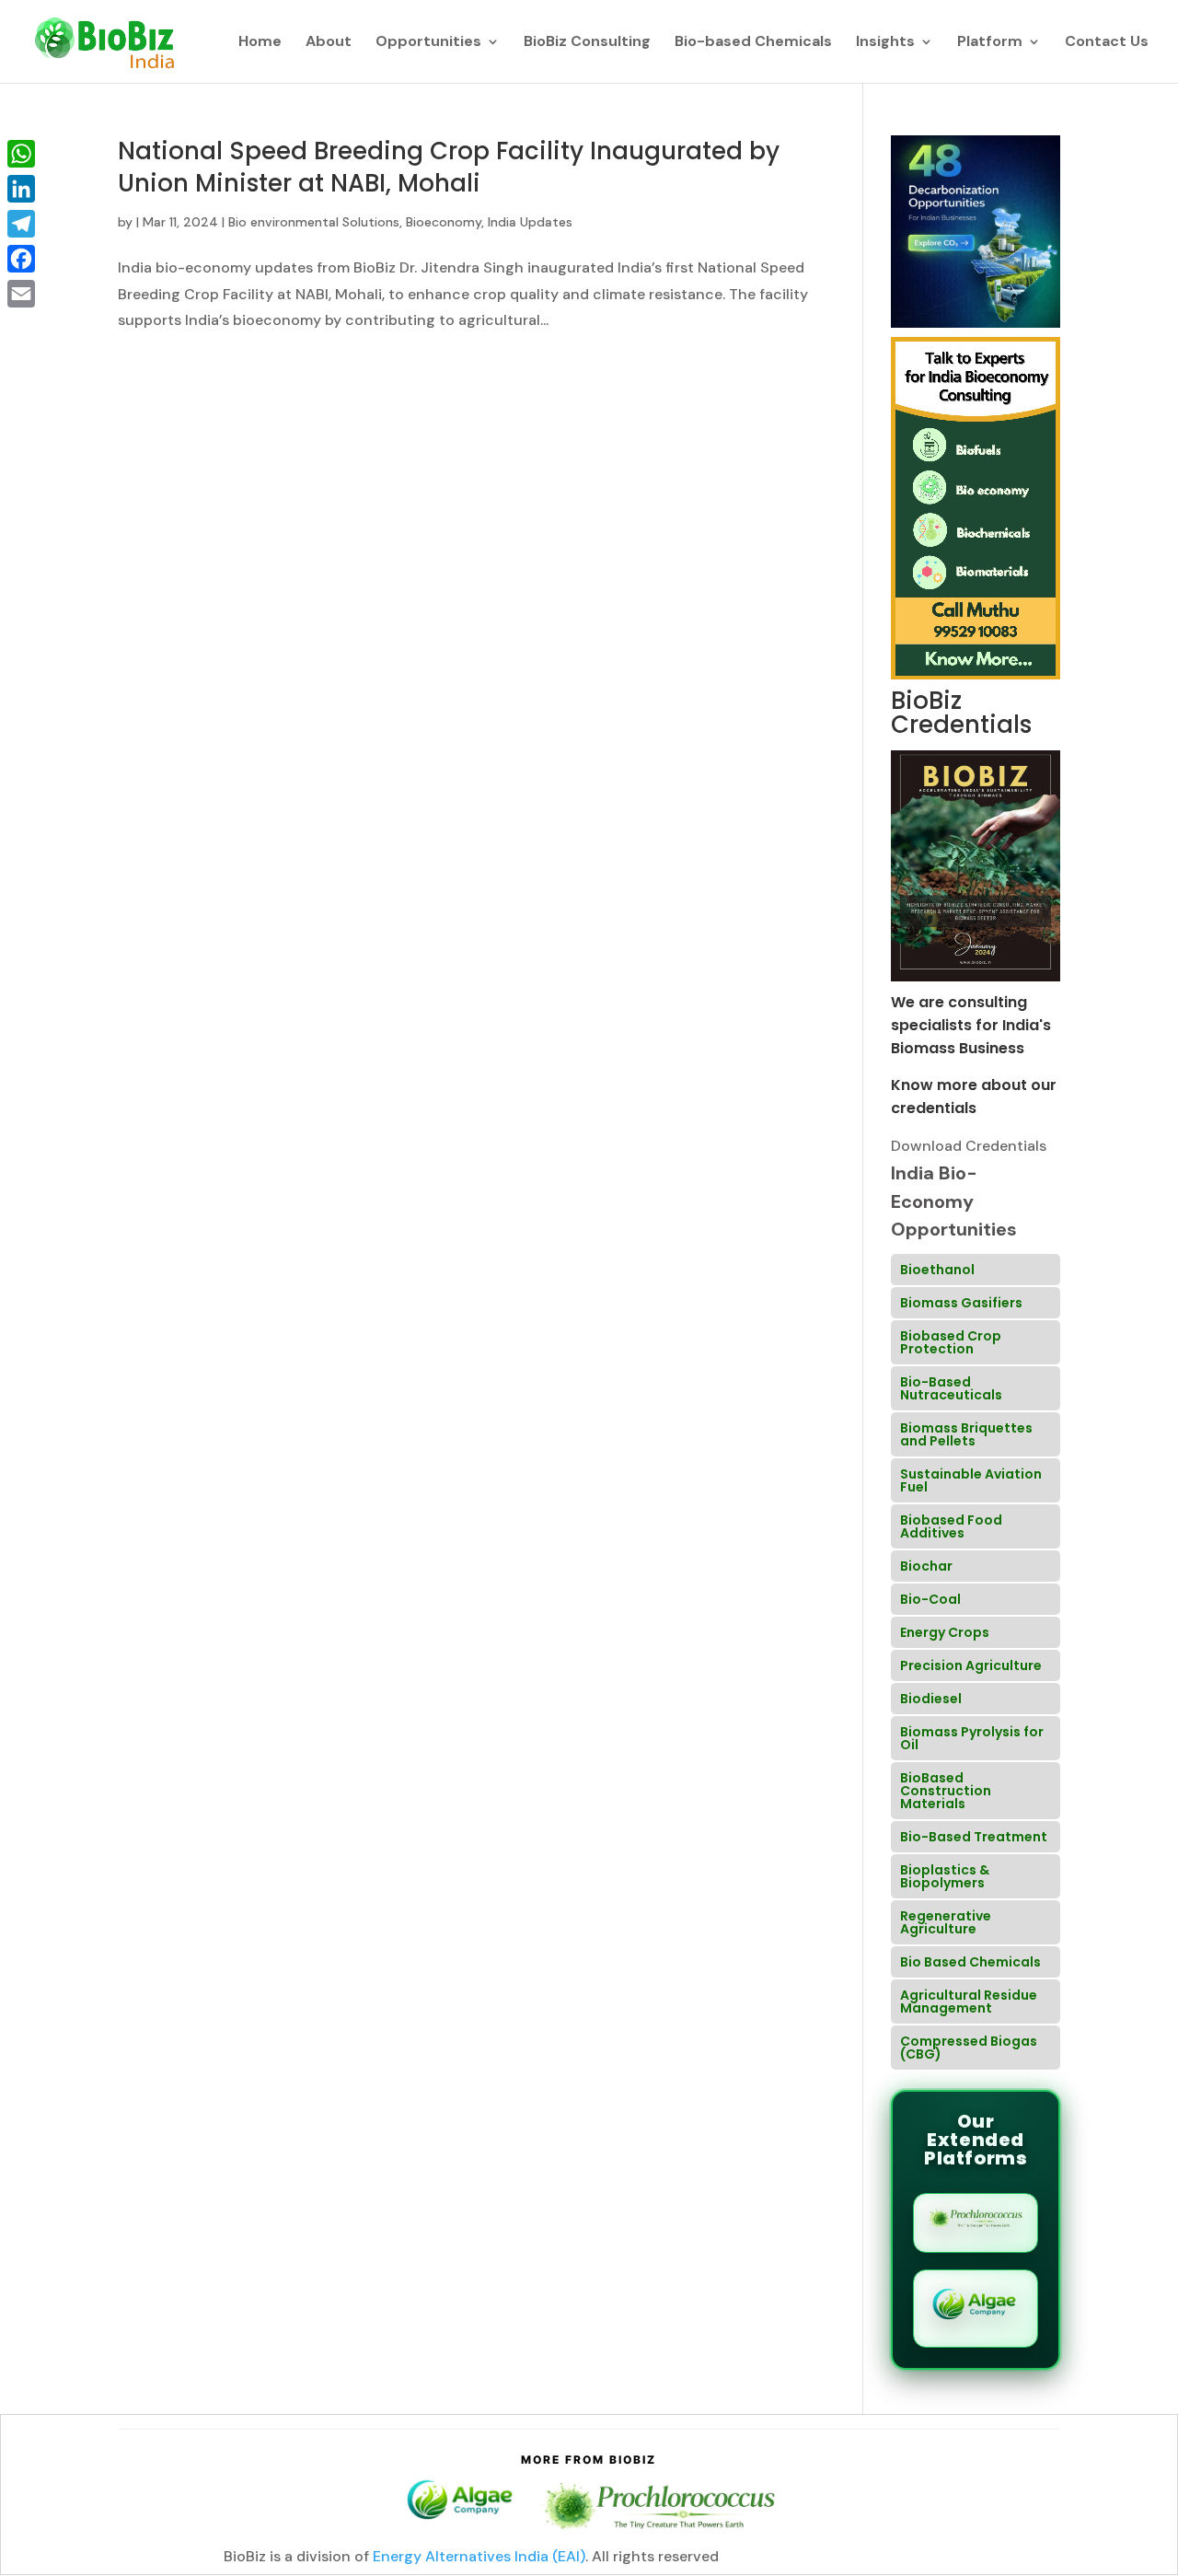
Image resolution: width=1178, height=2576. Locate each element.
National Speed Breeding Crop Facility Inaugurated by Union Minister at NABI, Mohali (449, 167)
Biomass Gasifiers (961, 1303)
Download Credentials (969, 1146)
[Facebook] (21, 259)
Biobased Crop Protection (951, 1342)
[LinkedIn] (21, 189)
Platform (990, 43)
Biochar (926, 1566)
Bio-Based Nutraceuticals (951, 1388)
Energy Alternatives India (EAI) (479, 2556)
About (329, 43)
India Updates (530, 222)
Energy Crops (945, 1632)
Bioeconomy (444, 222)
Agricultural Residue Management (969, 2002)
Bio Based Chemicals (970, 1962)
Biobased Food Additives (951, 1526)
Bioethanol (937, 1270)
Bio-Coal (930, 1599)
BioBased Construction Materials (946, 1791)
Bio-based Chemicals (753, 43)
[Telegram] (21, 224)
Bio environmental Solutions (314, 222)
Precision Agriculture (971, 1665)
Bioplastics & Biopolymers (945, 1876)
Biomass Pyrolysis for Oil (972, 1738)
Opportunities (428, 43)
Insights (885, 43)
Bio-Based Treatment (974, 1837)
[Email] (21, 294)
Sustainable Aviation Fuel (971, 1480)
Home (260, 43)
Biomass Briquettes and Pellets (966, 1434)
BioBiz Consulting (587, 43)
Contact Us (1107, 43)
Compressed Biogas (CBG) (969, 2048)
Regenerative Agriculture (946, 1922)
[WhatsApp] (21, 154)
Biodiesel (931, 1699)
